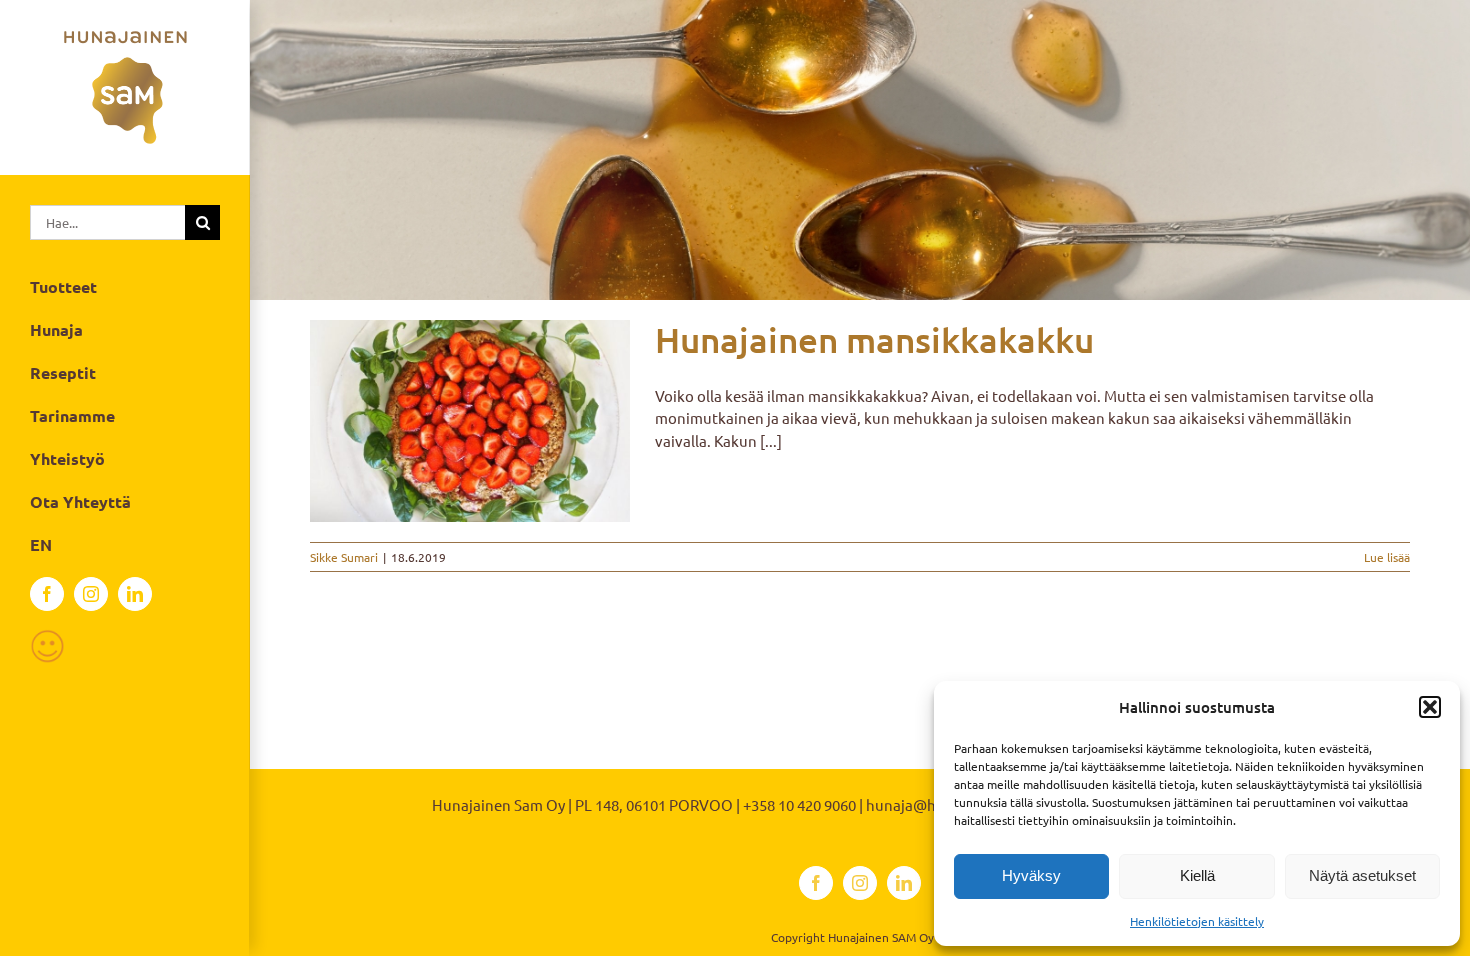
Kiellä (1197, 875)
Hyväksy (1031, 875)
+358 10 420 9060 (799, 804)
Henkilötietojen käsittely (1197, 921)
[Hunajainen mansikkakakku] (470, 421)
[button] (1430, 707)
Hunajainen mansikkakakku (874, 339)
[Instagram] (91, 594)
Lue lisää (1387, 557)
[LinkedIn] (135, 594)
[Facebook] (47, 594)
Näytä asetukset (1362, 875)
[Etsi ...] (107, 219)
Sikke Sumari (344, 557)
